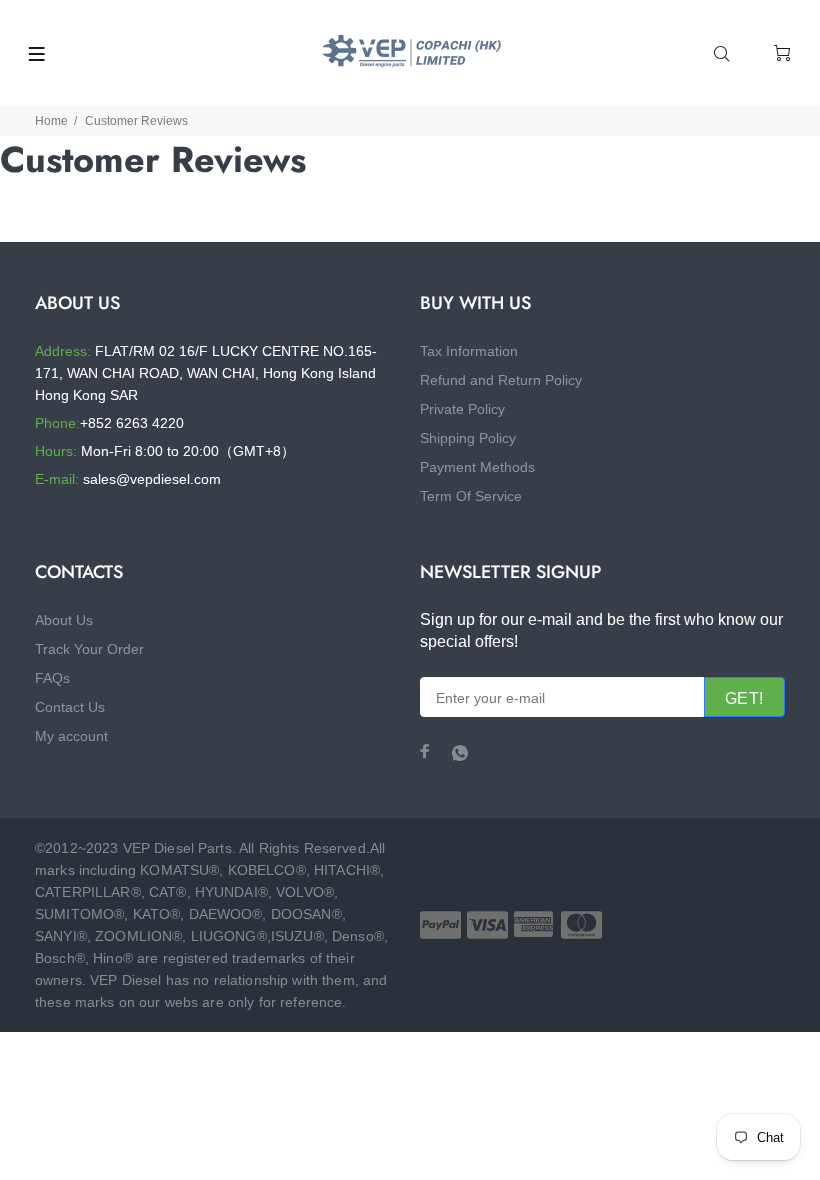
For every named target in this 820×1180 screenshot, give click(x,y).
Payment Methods (477, 467)
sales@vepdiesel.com (152, 479)
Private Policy (462, 409)
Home (51, 121)
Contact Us (70, 707)
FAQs (52, 678)
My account (71, 736)
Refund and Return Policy (501, 380)
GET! (744, 698)
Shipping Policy (468, 438)
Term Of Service (471, 496)
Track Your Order (89, 649)
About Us (64, 620)
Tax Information (469, 351)
